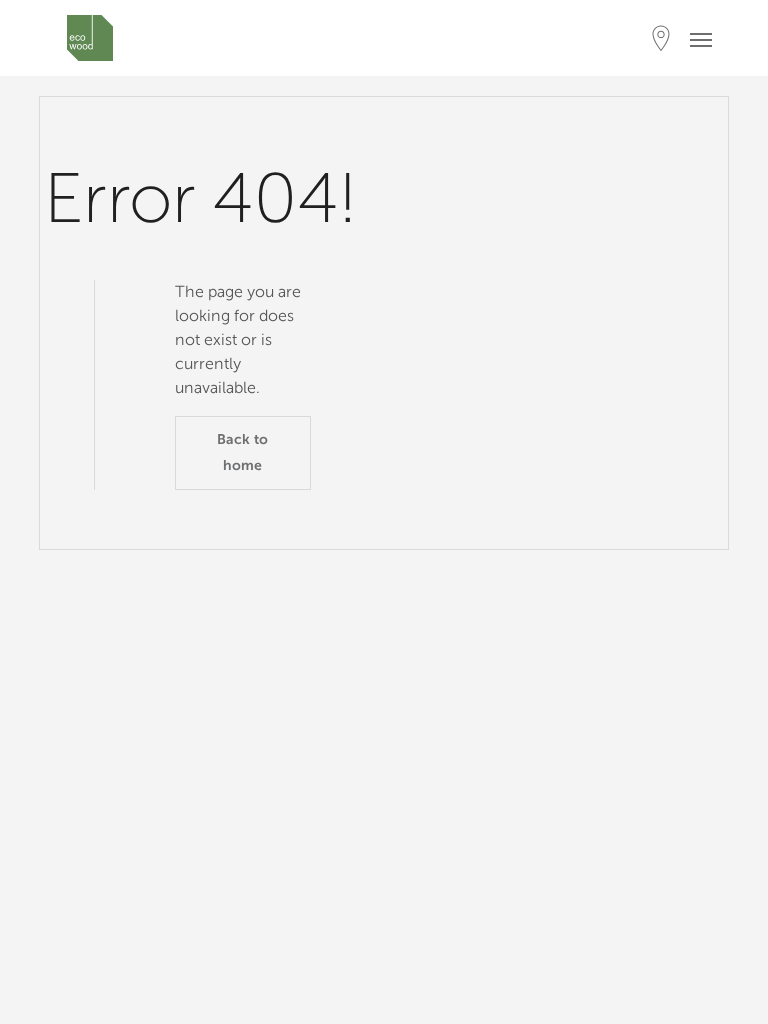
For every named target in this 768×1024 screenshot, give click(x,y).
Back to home (242, 452)
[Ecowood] (90, 38)
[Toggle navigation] (707, 38)
